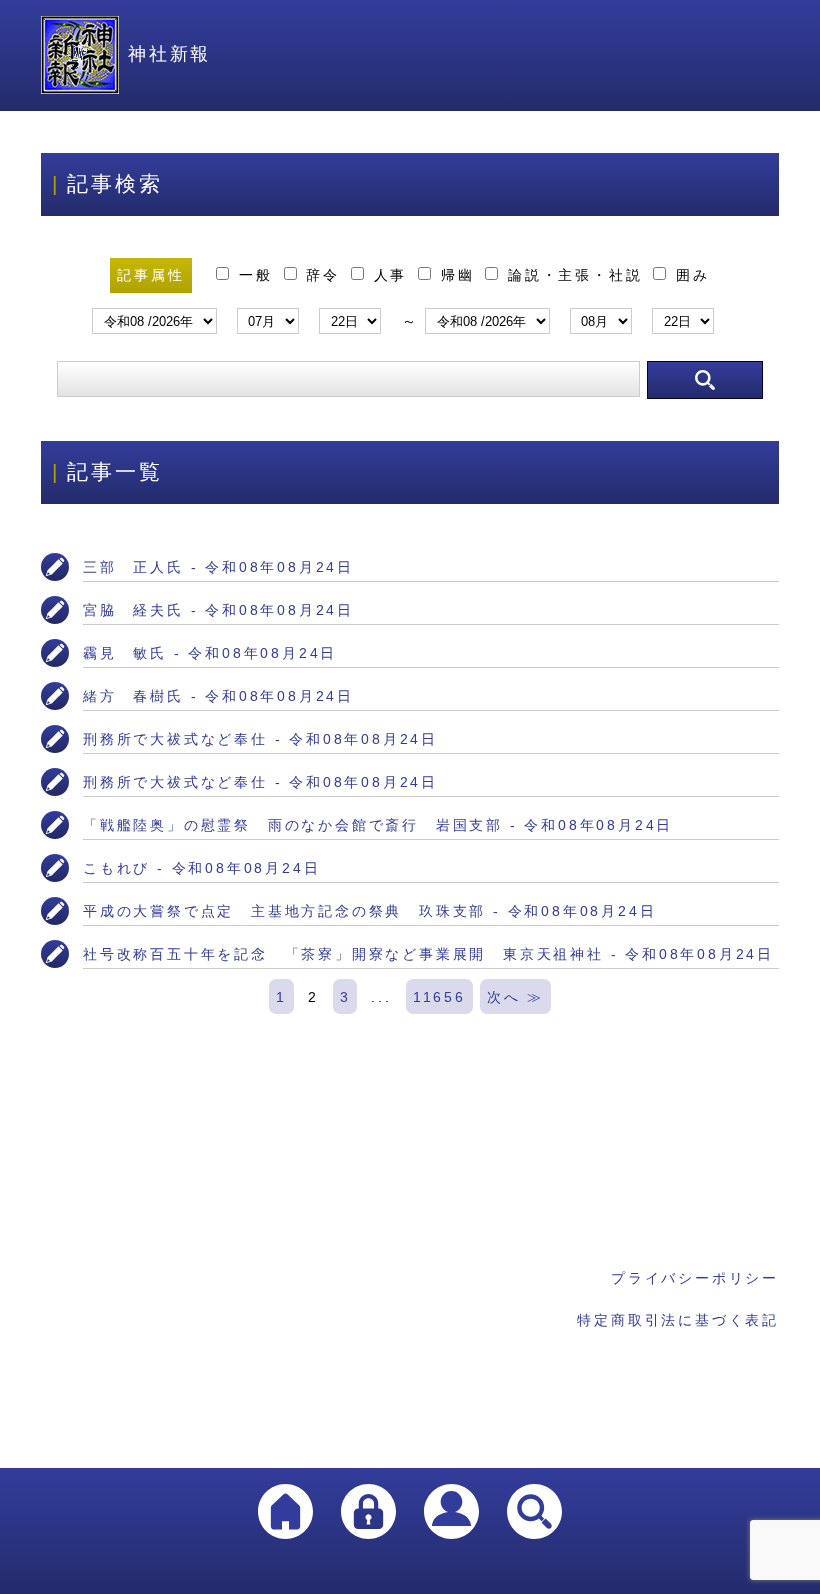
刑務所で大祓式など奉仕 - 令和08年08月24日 (260, 739)
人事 (390, 275)
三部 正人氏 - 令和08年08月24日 (218, 567)
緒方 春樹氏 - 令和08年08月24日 (218, 696)
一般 (255, 275)
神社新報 (169, 54)
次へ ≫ (515, 997)
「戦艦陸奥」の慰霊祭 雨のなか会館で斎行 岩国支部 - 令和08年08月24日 (378, 825)
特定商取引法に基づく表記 (678, 1320)
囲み (689, 275)
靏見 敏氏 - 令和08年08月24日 (210, 653)
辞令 (323, 275)
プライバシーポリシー (695, 1278)
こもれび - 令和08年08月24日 (201, 868)
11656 (439, 997)
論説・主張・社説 (575, 275)
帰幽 (457, 275)
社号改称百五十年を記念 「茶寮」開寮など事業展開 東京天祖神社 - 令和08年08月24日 (428, 954)
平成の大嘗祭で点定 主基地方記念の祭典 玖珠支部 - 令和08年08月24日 (369, 911)
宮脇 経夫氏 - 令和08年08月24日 (218, 610)
